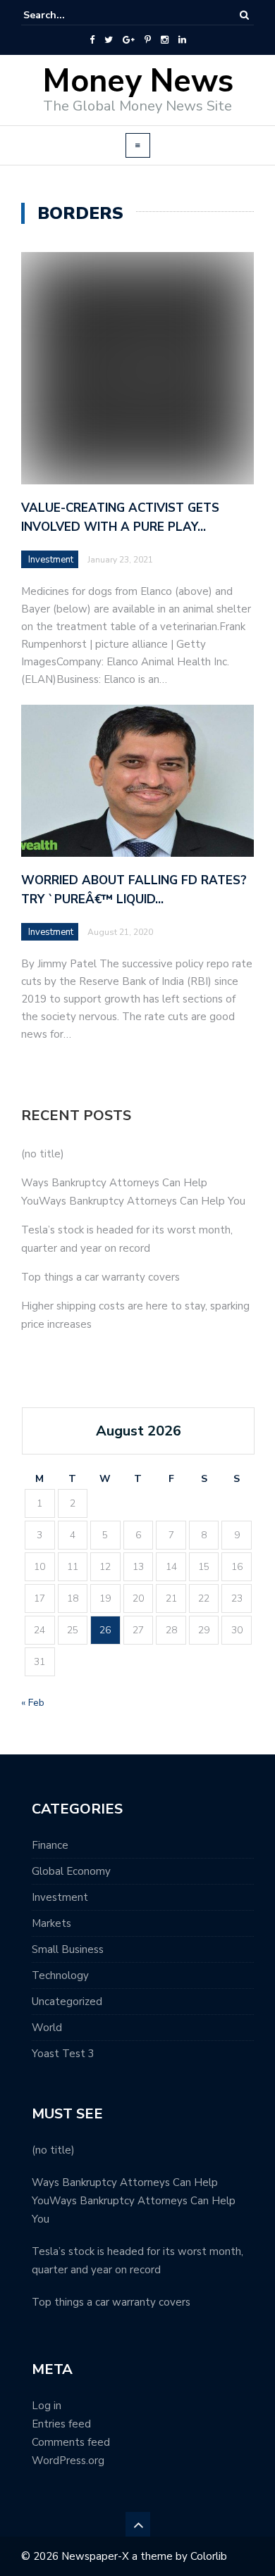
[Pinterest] (148, 40)
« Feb (33, 1703)
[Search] (244, 15)
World (47, 2028)
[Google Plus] (129, 40)
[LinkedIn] (182, 40)
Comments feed (71, 2442)
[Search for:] (66, 15)
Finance (50, 1845)
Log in (47, 2406)
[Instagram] (165, 40)
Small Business (68, 1949)
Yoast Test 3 (63, 2054)
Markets (51, 1923)
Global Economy (71, 1871)
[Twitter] (109, 40)
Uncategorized (67, 2002)
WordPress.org (68, 2461)
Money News (138, 81)
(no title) (43, 1154)
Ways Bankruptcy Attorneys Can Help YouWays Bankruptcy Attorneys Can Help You (134, 2201)
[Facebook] (92, 40)
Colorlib (209, 2556)
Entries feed (61, 2424)
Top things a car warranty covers (100, 1277)
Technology (60, 1975)
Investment (51, 560)
